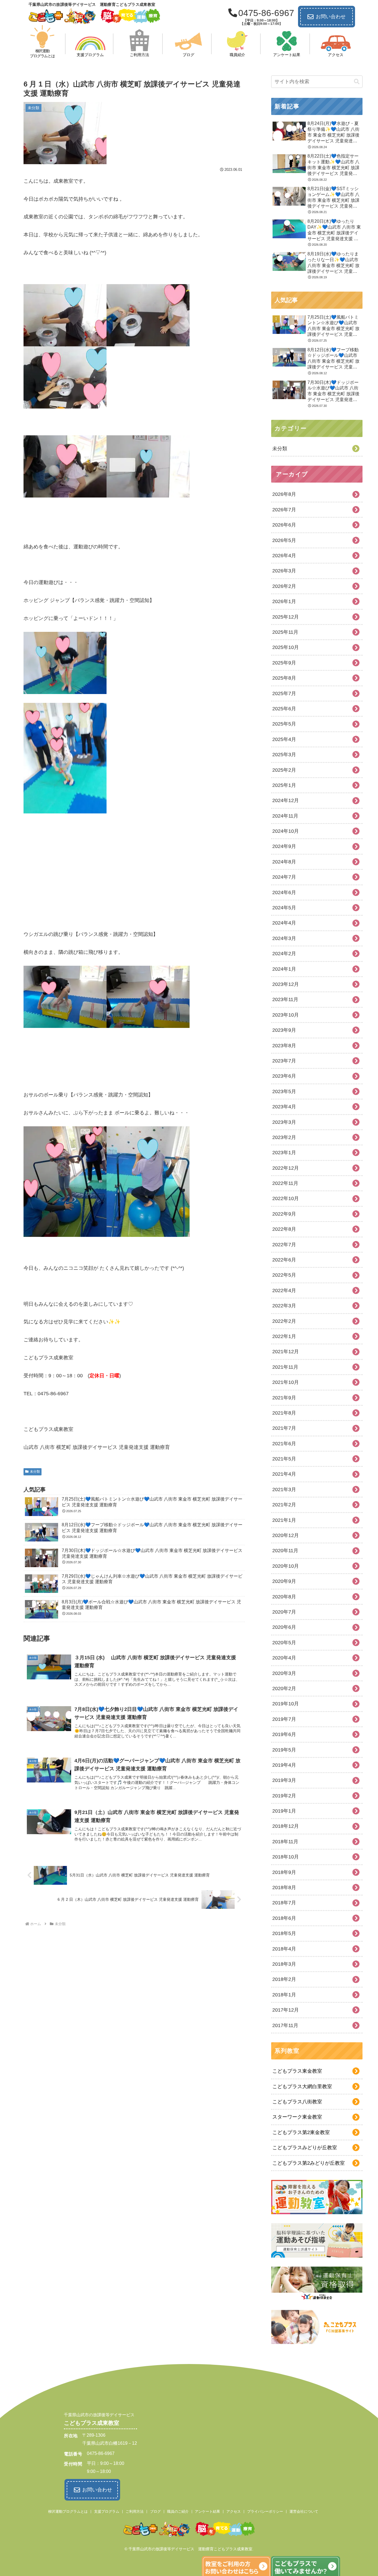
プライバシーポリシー (265, 2511)
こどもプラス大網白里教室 (302, 2087)
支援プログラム (107, 2511)
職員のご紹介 (178, 2511)
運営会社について (304, 2511)
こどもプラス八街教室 (297, 2102)
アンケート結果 (207, 2511)
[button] (357, 82)
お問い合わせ (331, 17)
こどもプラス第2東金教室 (301, 2132)
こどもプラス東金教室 (297, 2071)
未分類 (35, 1472)
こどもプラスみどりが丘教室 (305, 2148)
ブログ (155, 2511)
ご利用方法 (135, 2511)
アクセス (234, 2511)
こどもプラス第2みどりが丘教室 (309, 2163)
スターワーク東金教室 (297, 2117)
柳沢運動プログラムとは (68, 2511)
